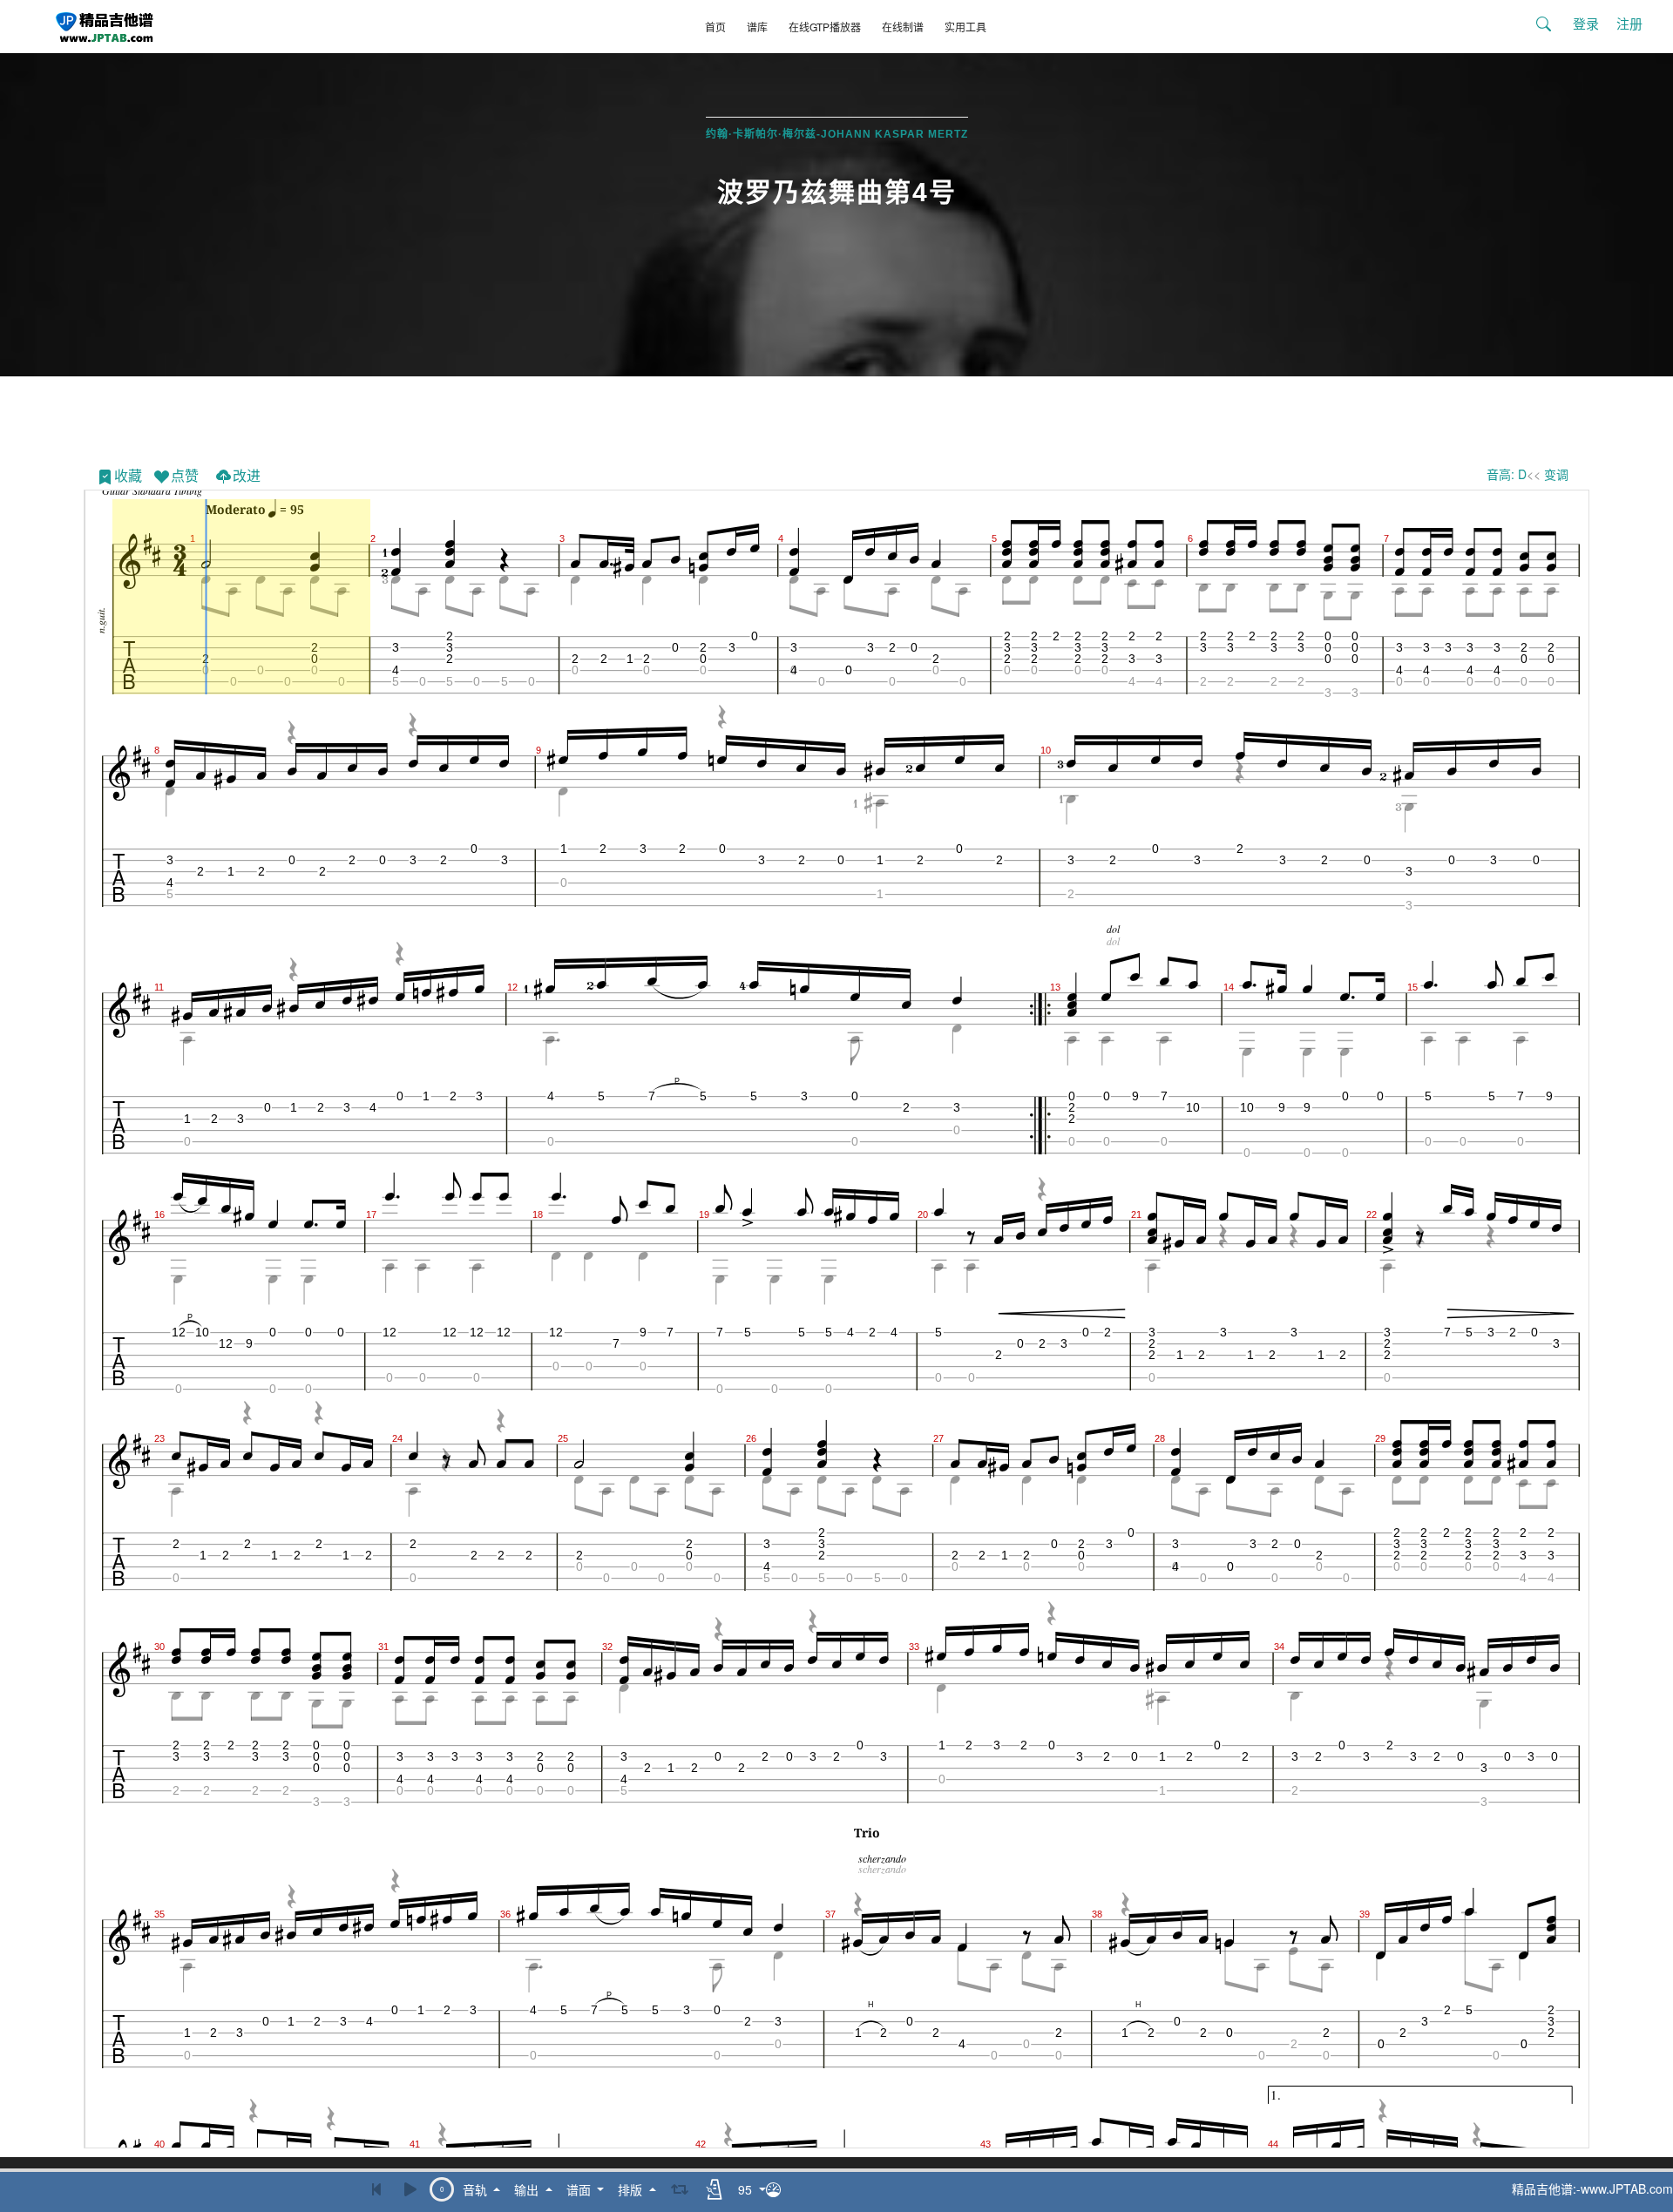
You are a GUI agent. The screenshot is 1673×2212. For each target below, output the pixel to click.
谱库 (757, 27)
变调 (1556, 474)
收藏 (128, 475)
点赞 (185, 475)
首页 (715, 27)
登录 (1586, 23)
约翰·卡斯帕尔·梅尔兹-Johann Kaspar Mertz (837, 134)
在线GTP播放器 (825, 27)
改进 (247, 475)
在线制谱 (903, 27)
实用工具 (965, 27)
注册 (1629, 23)
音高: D (1507, 474)
